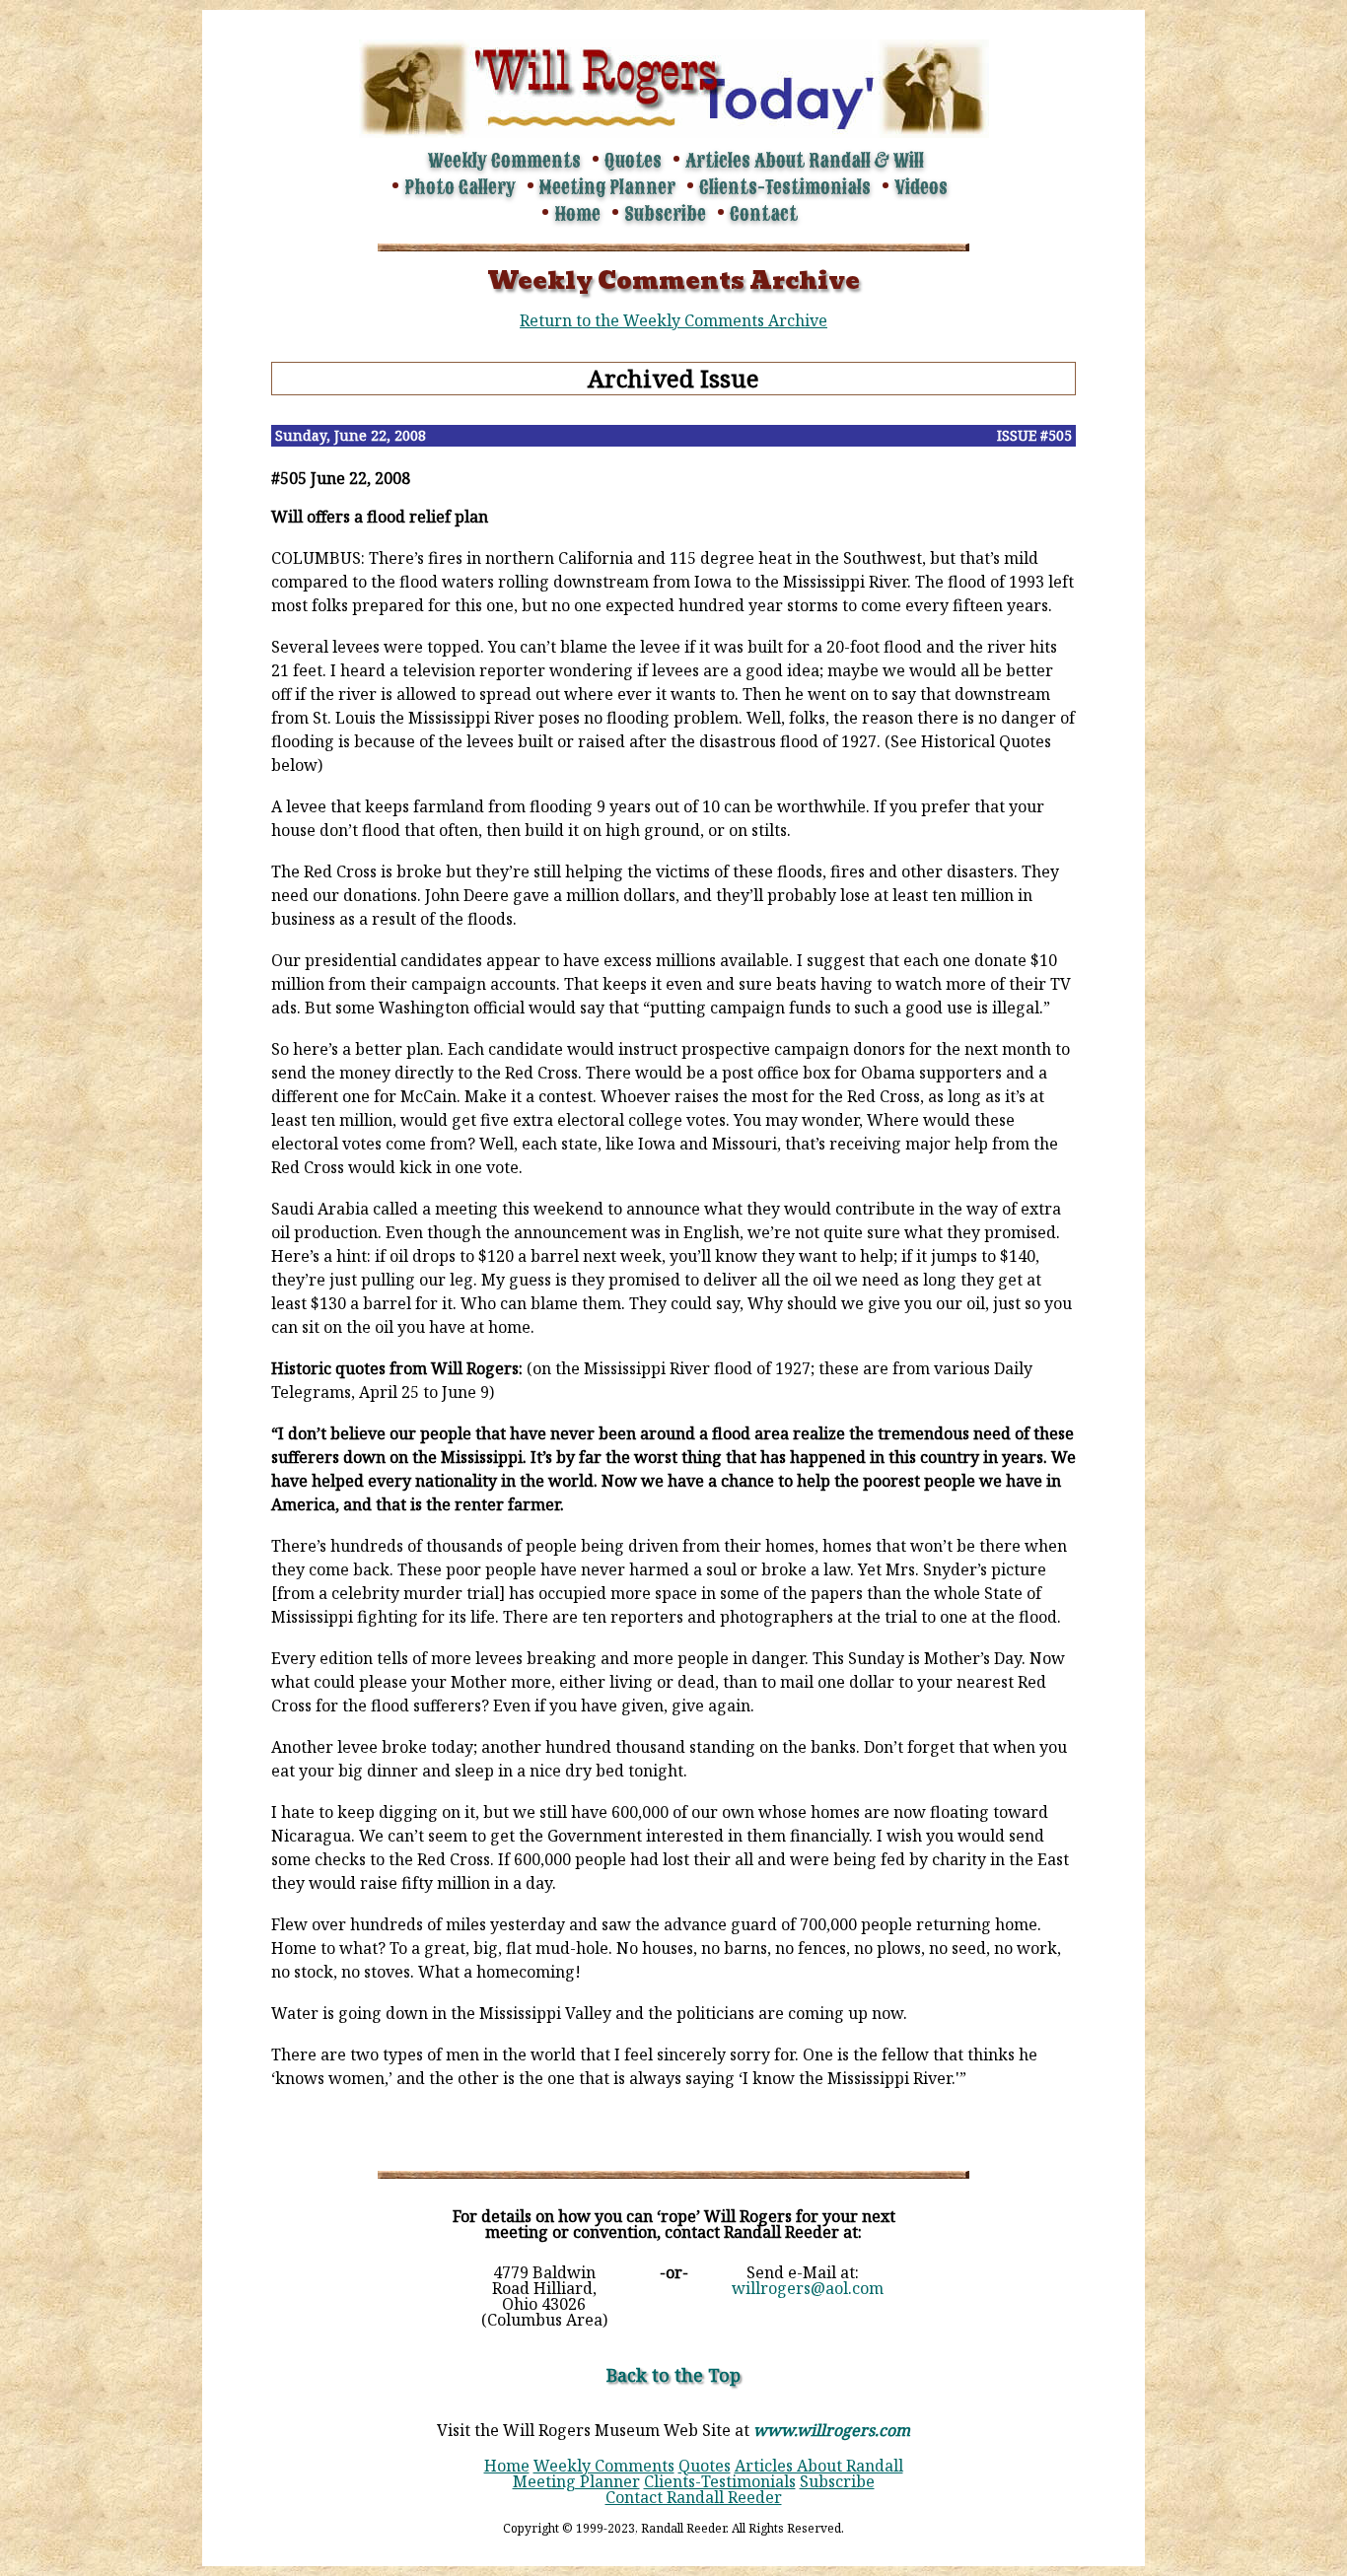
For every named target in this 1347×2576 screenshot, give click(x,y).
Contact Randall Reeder (694, 2497)
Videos (921, 187)
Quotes (633, 161)
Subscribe (665, 214)
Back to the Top (673, 2375)
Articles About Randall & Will (805, 161)
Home (577, 214)
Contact (764, 214)
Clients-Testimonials (785, 187)
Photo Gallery (460, 187)
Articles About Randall (819, 2466)
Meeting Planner (607, 187)
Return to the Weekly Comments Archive (673, 320)
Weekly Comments (504, 161)
